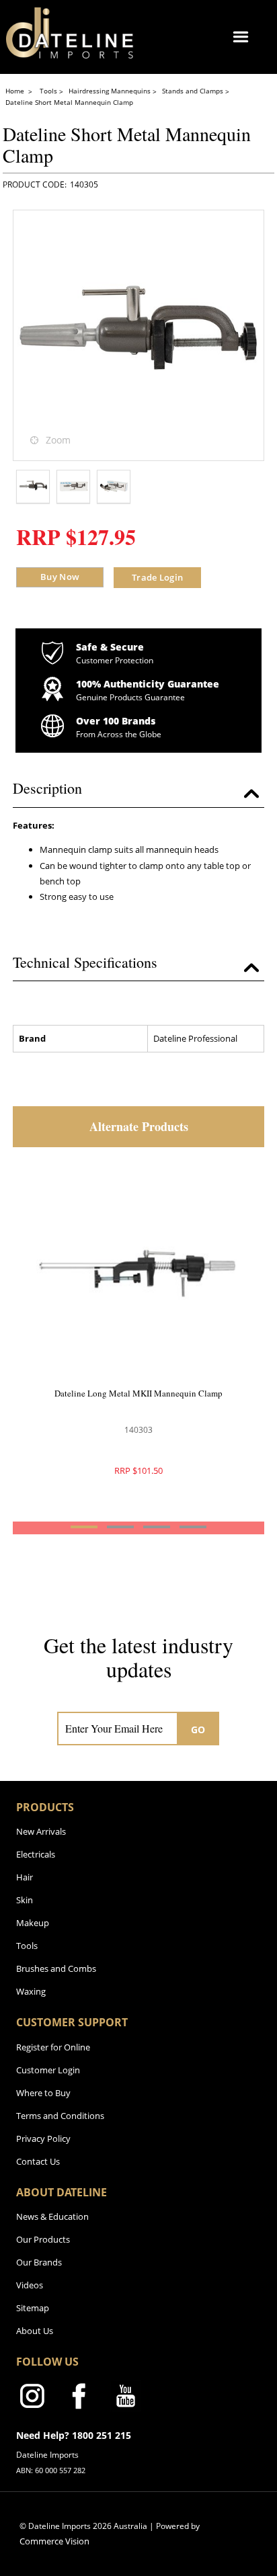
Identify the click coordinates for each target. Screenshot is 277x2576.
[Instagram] (32, 2399)
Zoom (58, 440)
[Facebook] (79, 2399)
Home (16, 91)
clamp (100, 849)
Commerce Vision (54, 2541)
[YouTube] (126, 2399)
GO (198, 1730)
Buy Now (60, 577)
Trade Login (157, 577)
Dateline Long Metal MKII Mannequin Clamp (138, 1393)
